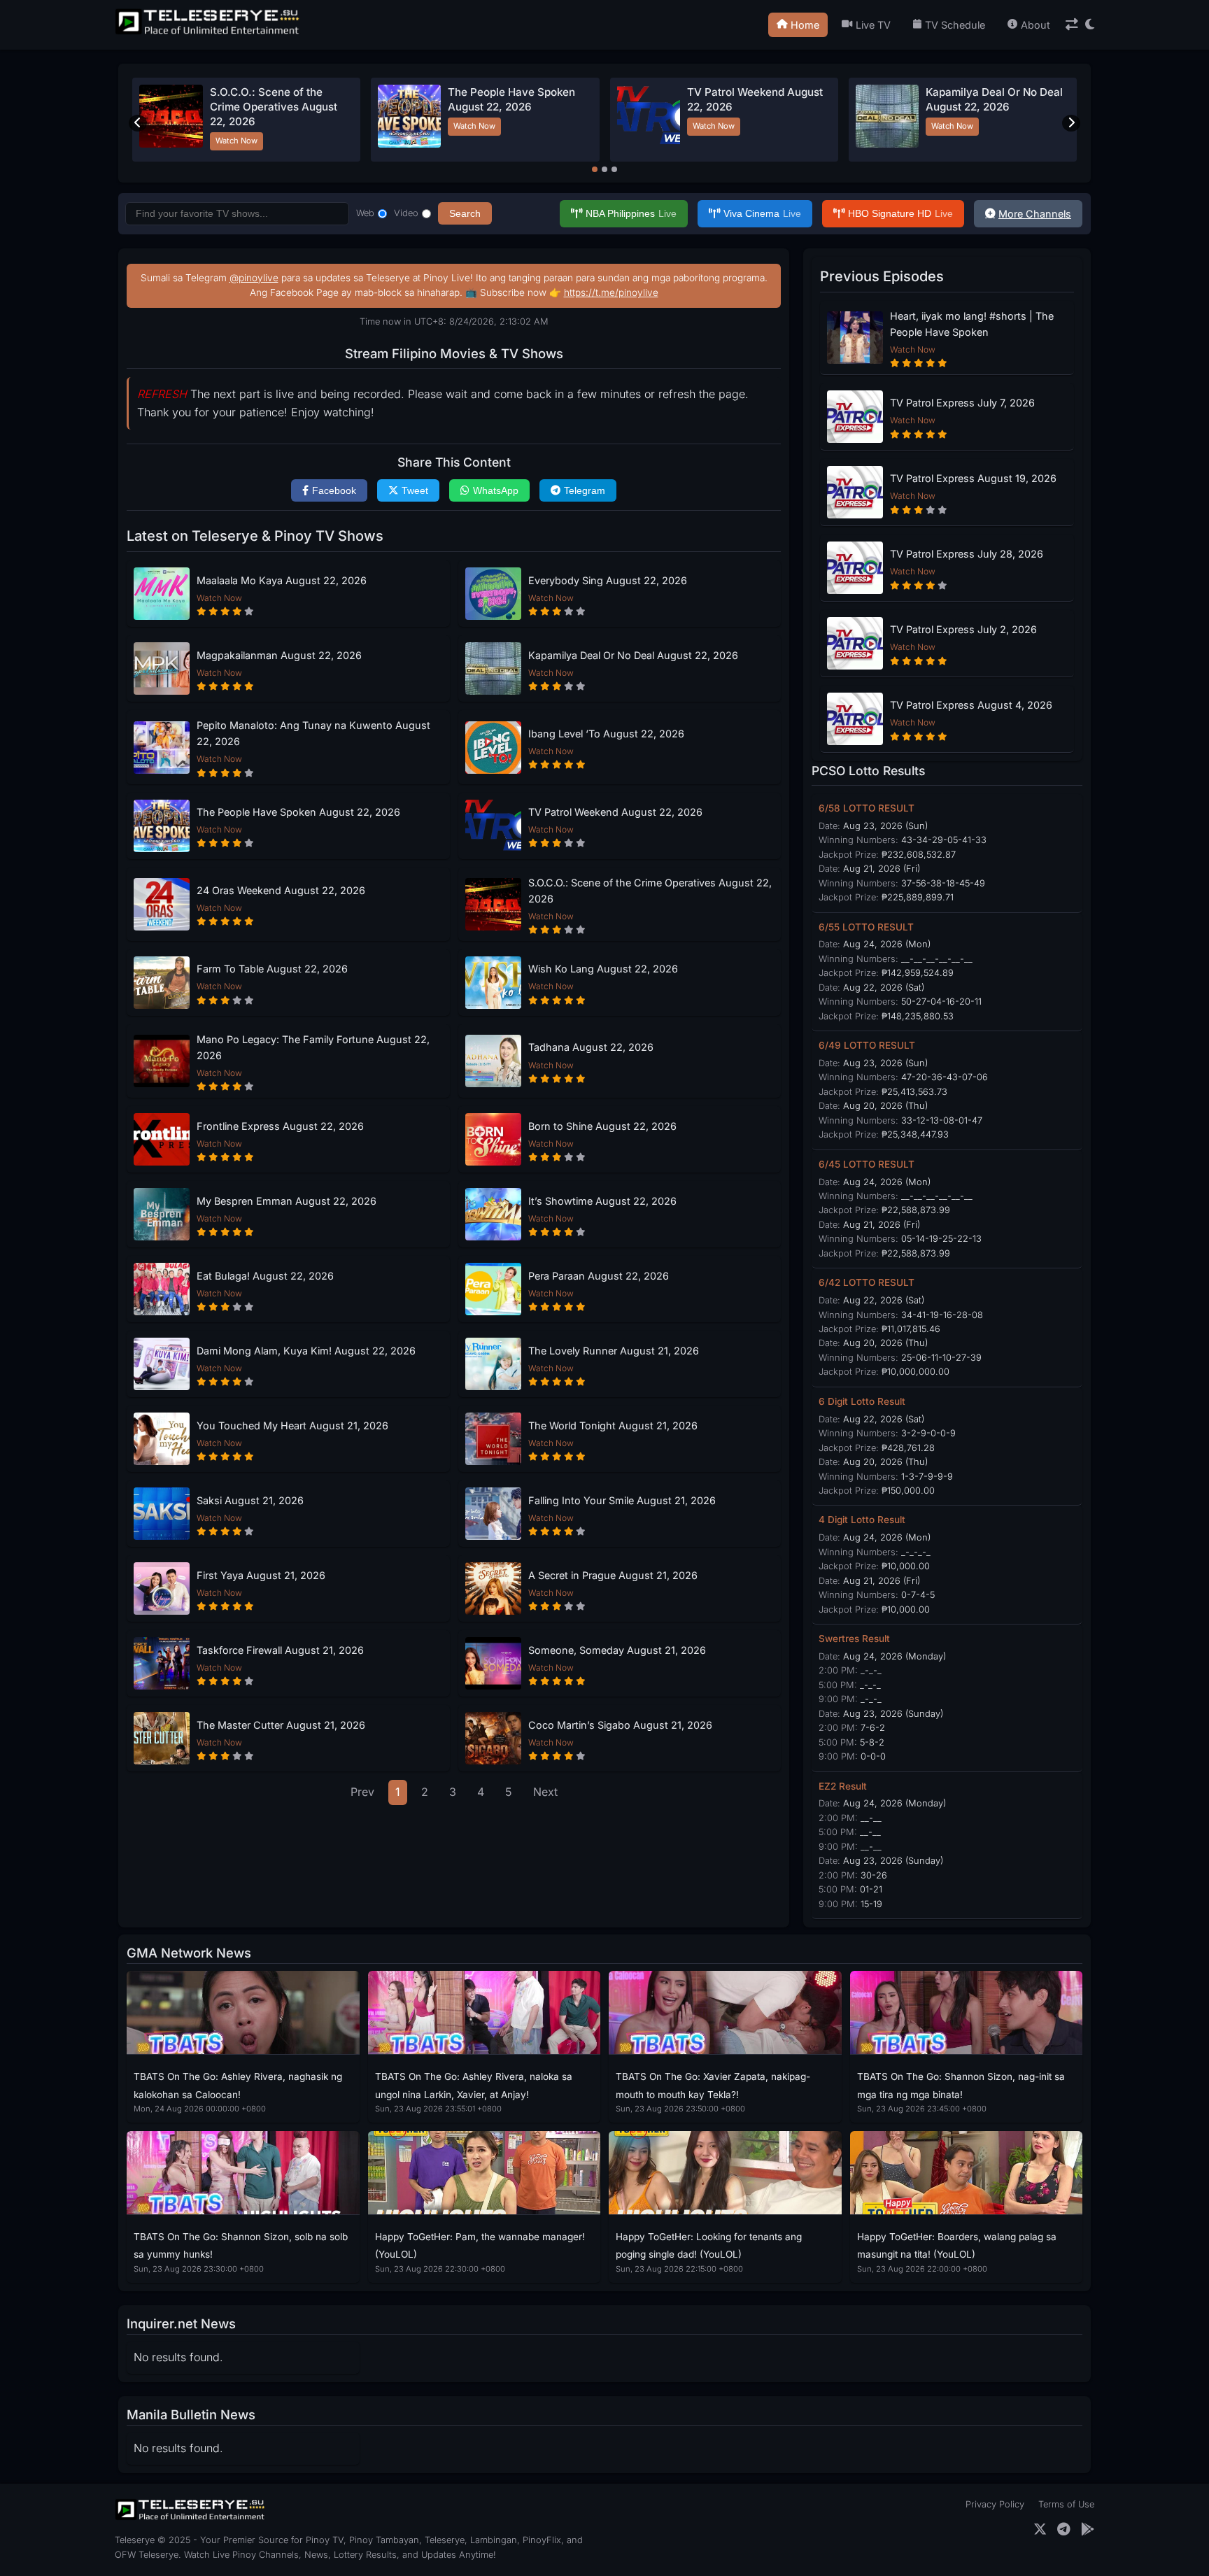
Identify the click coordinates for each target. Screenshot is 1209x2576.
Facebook (334, 490)
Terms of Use (1066, 2504)
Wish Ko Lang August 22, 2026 (603, 969)
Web (365, 213)
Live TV (873, 25)
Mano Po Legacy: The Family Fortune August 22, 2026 (313, 1047)
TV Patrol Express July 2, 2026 (963, 629)
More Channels (1035, 214)
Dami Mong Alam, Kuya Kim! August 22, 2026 (306, 1351)
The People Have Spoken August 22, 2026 (298, 812)
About (1035, 25)
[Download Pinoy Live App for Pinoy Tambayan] (1088, 2529)
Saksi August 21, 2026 (250, 1500)
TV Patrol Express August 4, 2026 (971, 705)
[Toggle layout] (1072, 25)
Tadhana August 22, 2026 (591, 1047)
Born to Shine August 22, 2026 (602, 1126)
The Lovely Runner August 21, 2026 (614, 1351)
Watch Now (236, 141)
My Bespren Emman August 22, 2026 (287, 1201)
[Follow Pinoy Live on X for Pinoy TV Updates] (1040, 2529)
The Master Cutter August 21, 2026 (281, 1725)
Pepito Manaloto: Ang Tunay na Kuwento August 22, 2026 (313, 733)
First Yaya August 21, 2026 (261, 1575)
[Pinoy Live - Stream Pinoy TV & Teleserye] (208, 33)
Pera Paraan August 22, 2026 (599, 1276)
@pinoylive (254, 278)
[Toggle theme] (1090, 25)
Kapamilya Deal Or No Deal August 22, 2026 (633, 655)
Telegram (585, 490)
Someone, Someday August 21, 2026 (617, 1650)
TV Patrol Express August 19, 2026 (973, 478)
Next (545, 1792)
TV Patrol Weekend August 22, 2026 (615, 812)
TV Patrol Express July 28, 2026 (967, 554)
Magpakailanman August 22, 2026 (279, 655)
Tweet (415, 490)
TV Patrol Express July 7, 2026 (962, 403)
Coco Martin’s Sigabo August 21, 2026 (620, 1725)
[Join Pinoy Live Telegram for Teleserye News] (1064, 2529)
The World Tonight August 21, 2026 (613, 1425)
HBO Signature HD (900, 213)
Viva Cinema (762, 213)
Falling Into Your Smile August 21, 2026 (622, 1500)
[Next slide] (1071, 123)
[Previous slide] (138, 123)
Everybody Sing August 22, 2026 (608, 580)
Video (406, 213)
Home (805, 25)
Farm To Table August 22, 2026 (272, 969)
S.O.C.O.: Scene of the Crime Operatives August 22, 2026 (274, 107)
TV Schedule (955, 25)
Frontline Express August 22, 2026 (280, 1126)
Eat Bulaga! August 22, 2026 (265, 1276)
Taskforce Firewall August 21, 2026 (280, 1650)
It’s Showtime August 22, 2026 (602, 1201)
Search (465, 213)
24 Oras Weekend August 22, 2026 (281, 890)
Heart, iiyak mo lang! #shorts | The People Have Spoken (972, 324)
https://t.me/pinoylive (611, 292)
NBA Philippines (631, 213)
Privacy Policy (995, 2504)
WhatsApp (496, 490)
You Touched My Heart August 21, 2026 (292, 1425)
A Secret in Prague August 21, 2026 (613, 1575)
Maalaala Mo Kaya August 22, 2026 (282, 580)
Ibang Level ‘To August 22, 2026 (606, 734)
